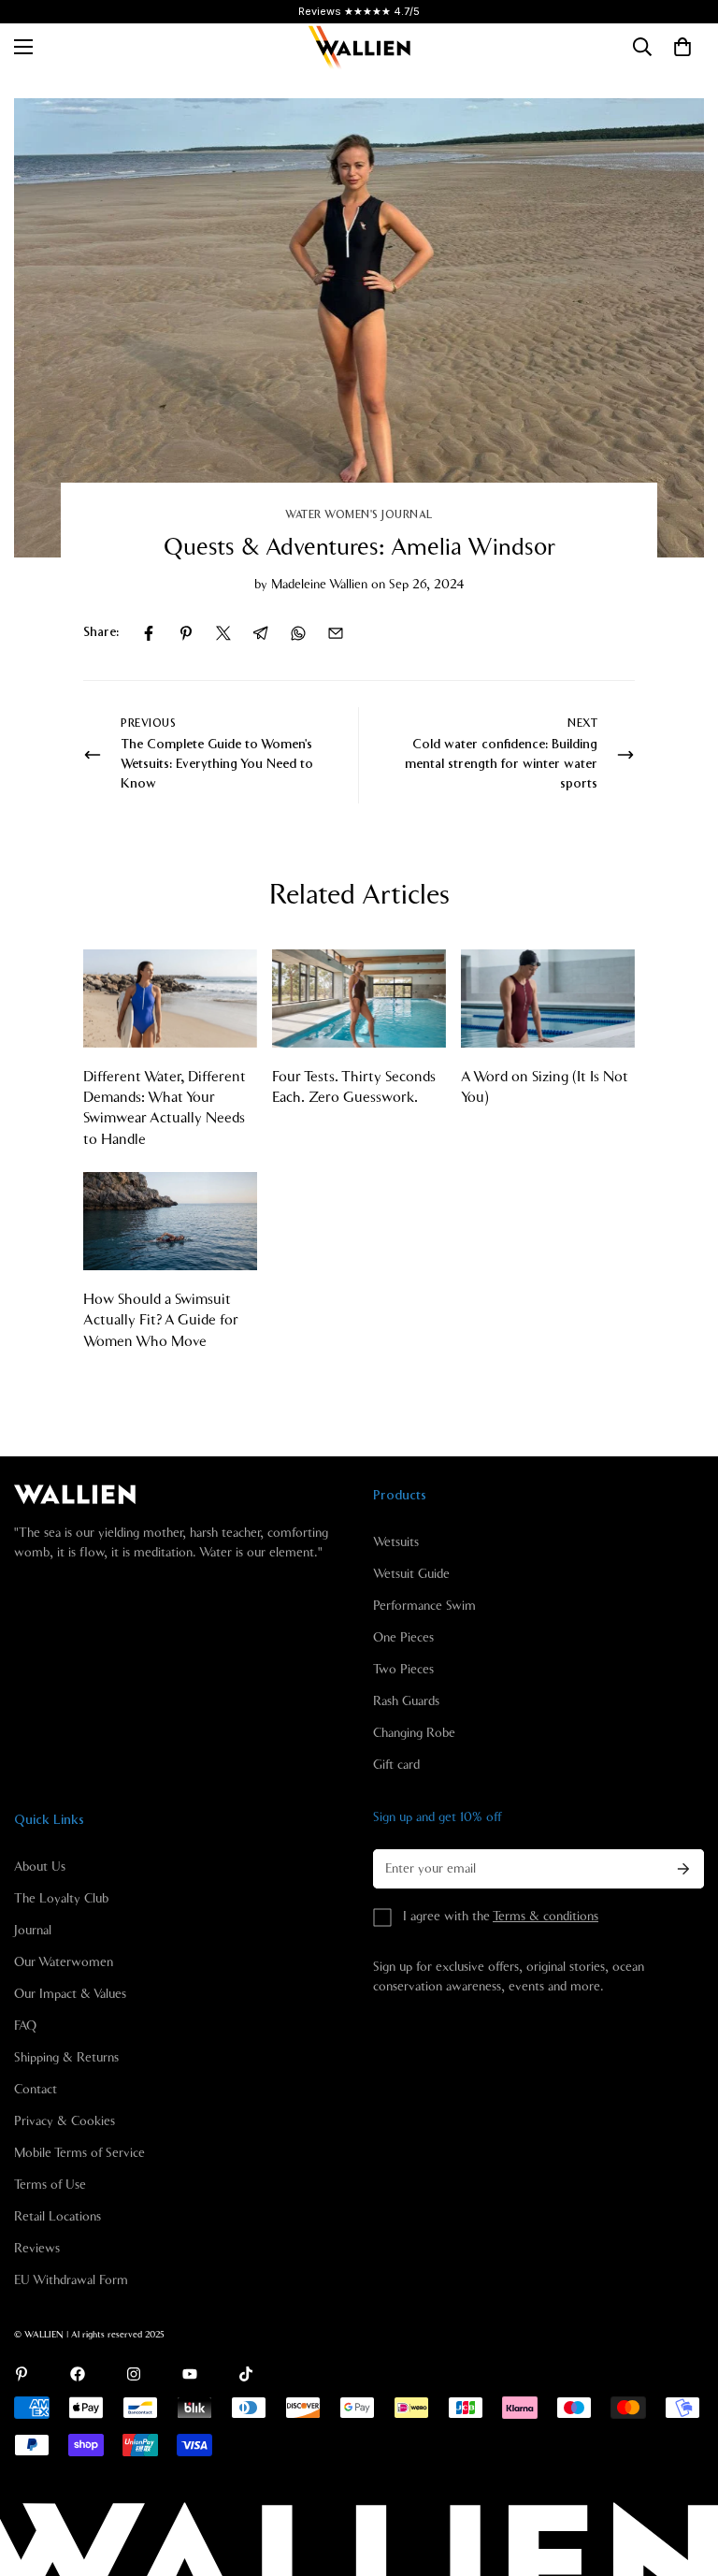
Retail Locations (57, 2217)
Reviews (37, 2249)
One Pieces (403, 1638)
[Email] (336, 633)
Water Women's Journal (359, 514)
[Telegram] (261, 633)
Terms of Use (50, 2185)
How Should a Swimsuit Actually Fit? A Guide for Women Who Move (161, 1320)
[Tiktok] (246, 2374)
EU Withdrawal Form (71, 2280)
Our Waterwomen (64, 1962)
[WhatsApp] (298, 633)
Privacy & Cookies (65, 2121)
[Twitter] (223, 633)
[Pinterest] (186, 633)
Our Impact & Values (70, 1994)
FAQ (25, 2026)
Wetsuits (396, 1542)
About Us (40, 1867)
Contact (36, 2090)
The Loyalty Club (61, 1899)
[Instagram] (134, 2374)
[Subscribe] (683, 1869)
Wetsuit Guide (411, 1574)
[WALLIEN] (359, 47)
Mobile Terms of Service (79, 2153)
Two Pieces (403, 1670)
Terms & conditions (546, 1917)
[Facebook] (149, 633)
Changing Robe (414, 1733)
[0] (682, 47)
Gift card (396, 1765)
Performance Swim (424, 1606)
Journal (33, 1931)
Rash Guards (406, 1701)
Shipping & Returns (66, 2058)
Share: (101, 632)
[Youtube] (190, 2374)
